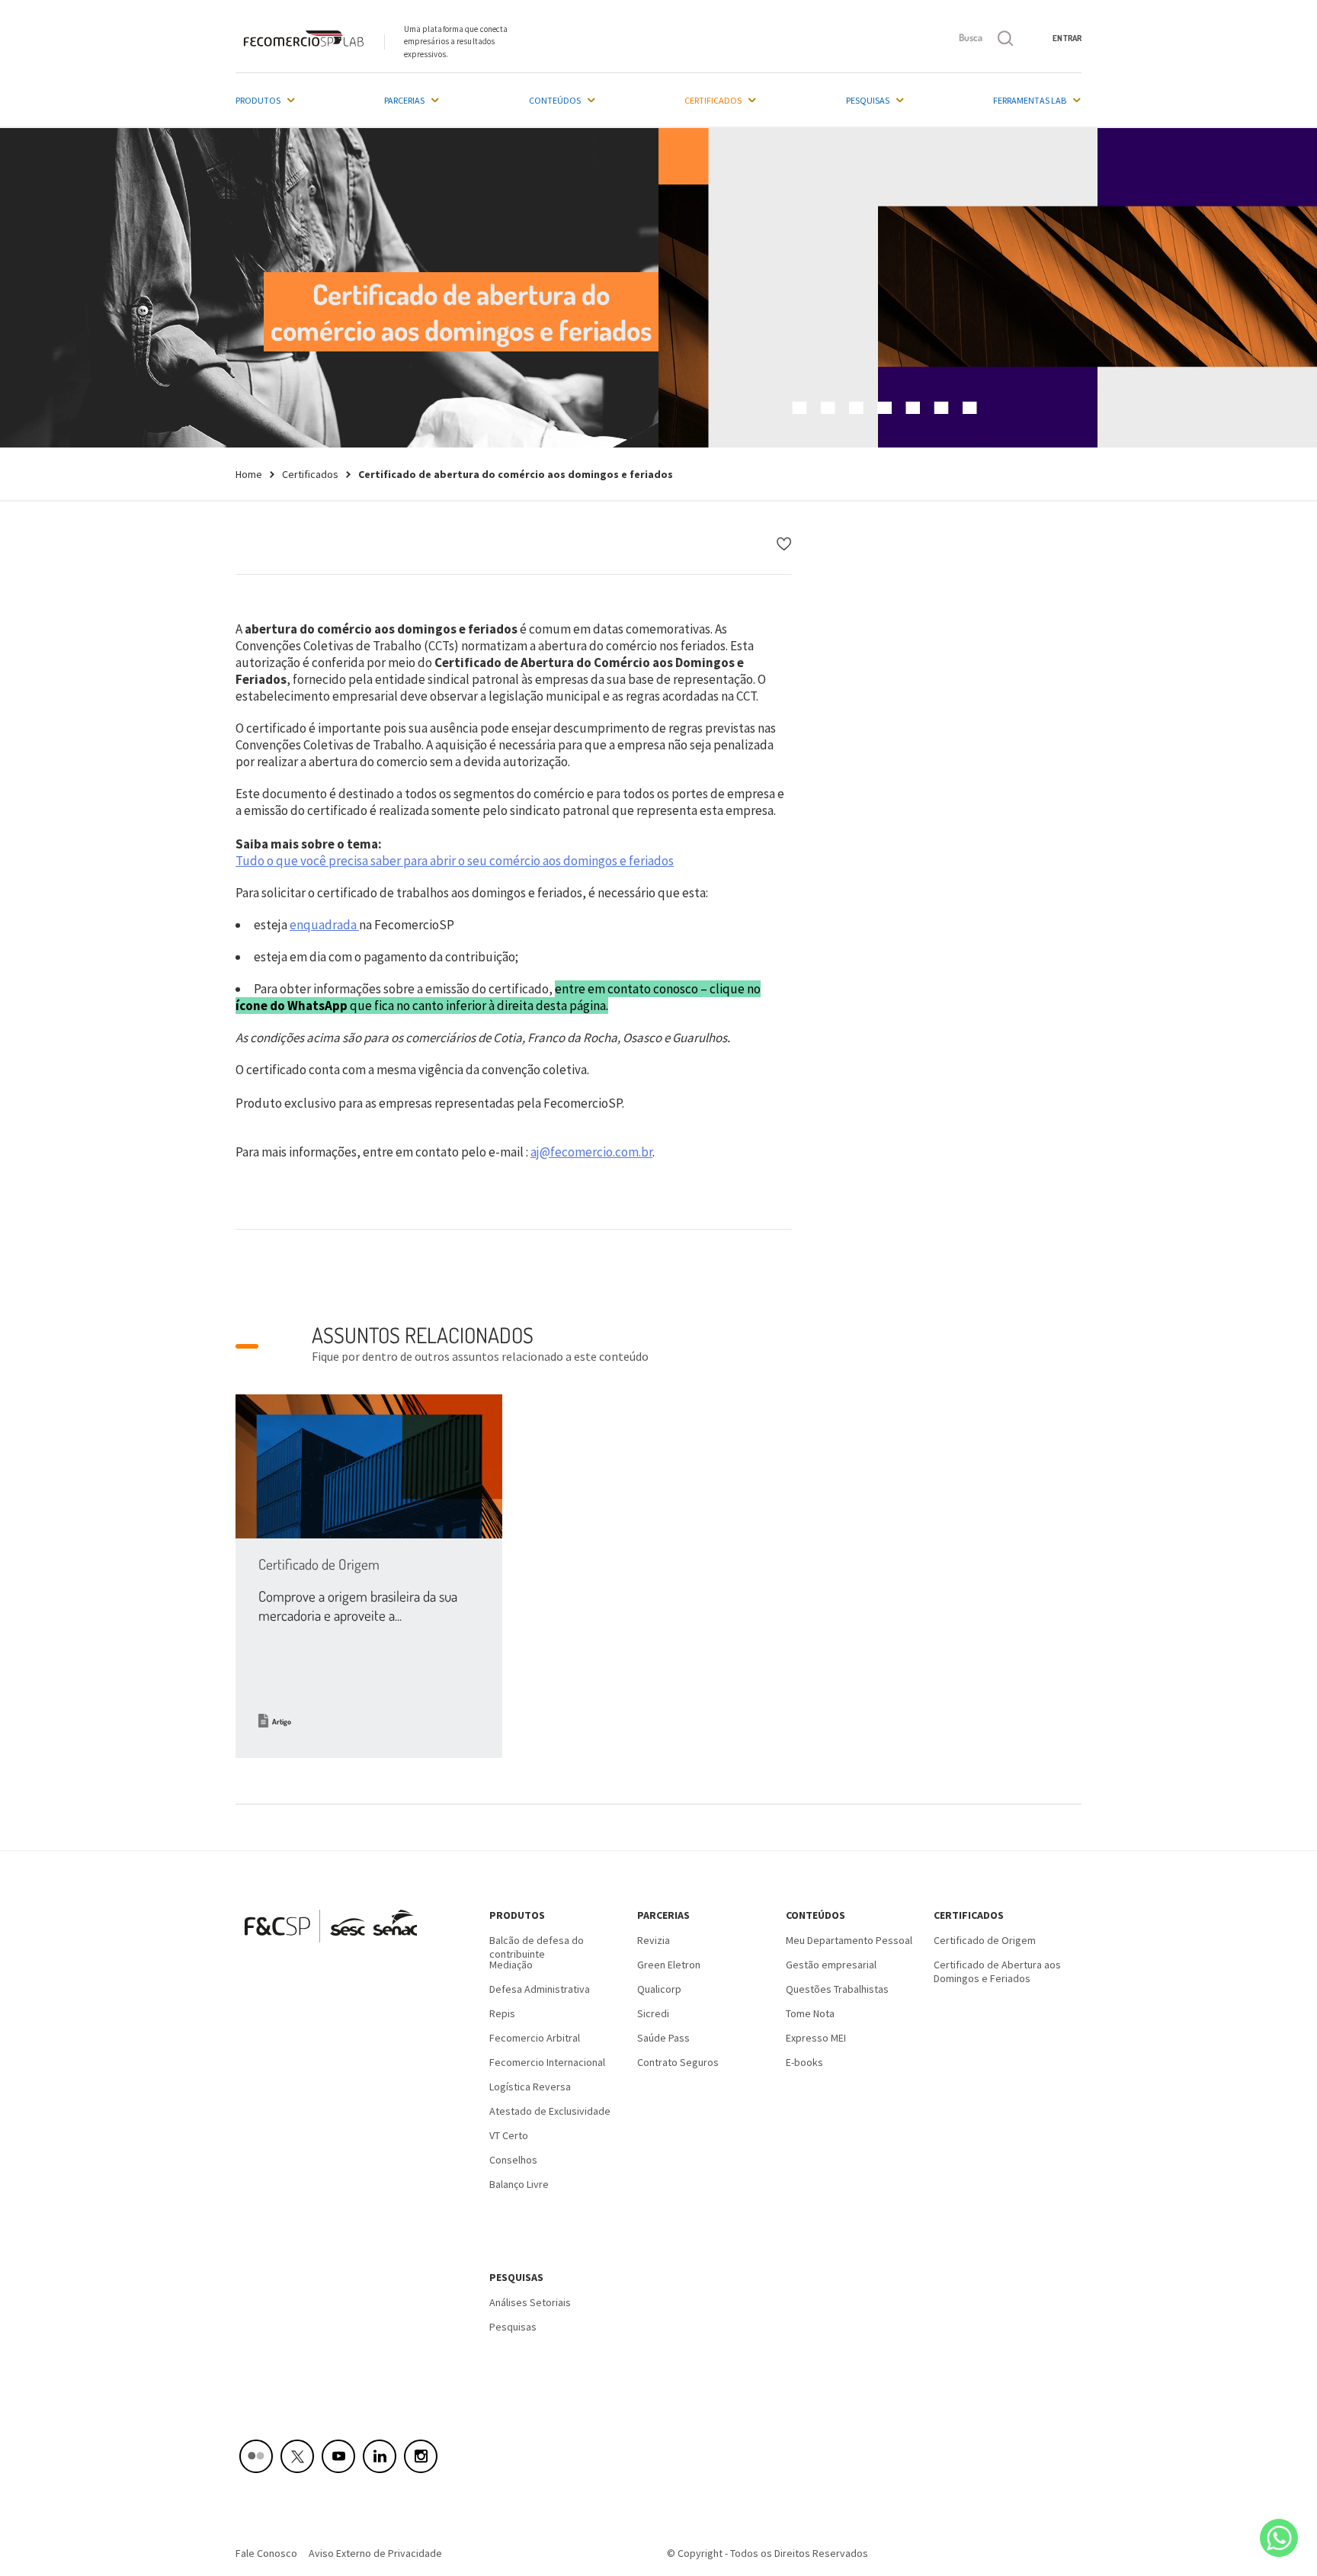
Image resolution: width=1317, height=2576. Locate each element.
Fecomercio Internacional (547, 2062)
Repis (502, 2013)
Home (249, 474)
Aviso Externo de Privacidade (375, 2553)
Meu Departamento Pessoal (849, 1940)
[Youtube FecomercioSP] (338, 2456)
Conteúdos (555, 100)
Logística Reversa (530, 2087)
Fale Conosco (266, 2553)
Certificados (713, 100)
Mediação (511, 1965)
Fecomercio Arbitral (535, 2038)
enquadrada (323, 925)
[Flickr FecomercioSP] (256, 2456)
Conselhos (513, 2160)
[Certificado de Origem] (369, 1466)
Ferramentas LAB (1030, 100)
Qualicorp (659, 1989)
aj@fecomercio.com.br (591, 1152)
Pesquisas (868, 100)
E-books (804, 2062)
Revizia (654, 1940)
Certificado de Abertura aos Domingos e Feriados (997, 1970)
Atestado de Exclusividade (550, 2111)
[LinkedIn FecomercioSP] (380, 2456)
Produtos (258, 100)
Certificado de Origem (319, 1564)
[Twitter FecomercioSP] (297, 2456)
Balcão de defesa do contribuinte (537, 1946)
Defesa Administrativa (540, 1989)
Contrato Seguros (678, 2062)
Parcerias (404, 100)
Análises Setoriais (530, 2302)
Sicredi (653, 2013)
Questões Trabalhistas (837, 1989)
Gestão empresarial (831, 1965)
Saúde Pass (663, 2038)
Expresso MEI (816, 2038)
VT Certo (509, 2135)
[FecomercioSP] (336, 1948)
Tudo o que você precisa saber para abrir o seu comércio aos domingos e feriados (455, 861)
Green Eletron (669, 1965)
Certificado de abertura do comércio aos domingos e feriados (516, 474)
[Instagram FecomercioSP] (421, 2456)
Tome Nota (810, 2013)
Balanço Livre (519, 2184)
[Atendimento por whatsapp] (1279, 2538)
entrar (1067, 38)
